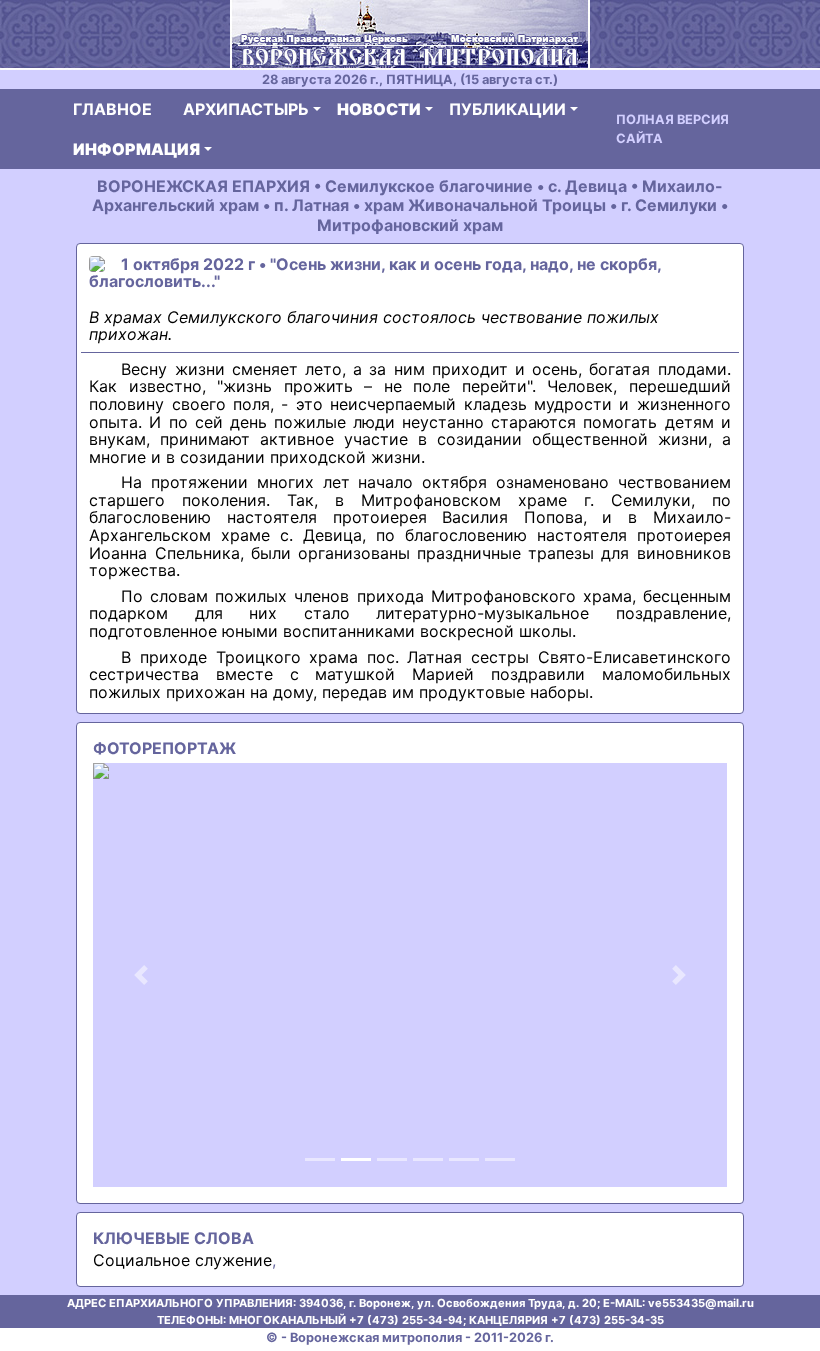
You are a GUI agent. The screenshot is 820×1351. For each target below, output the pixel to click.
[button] (140, 975)
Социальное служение (182, 1260)
